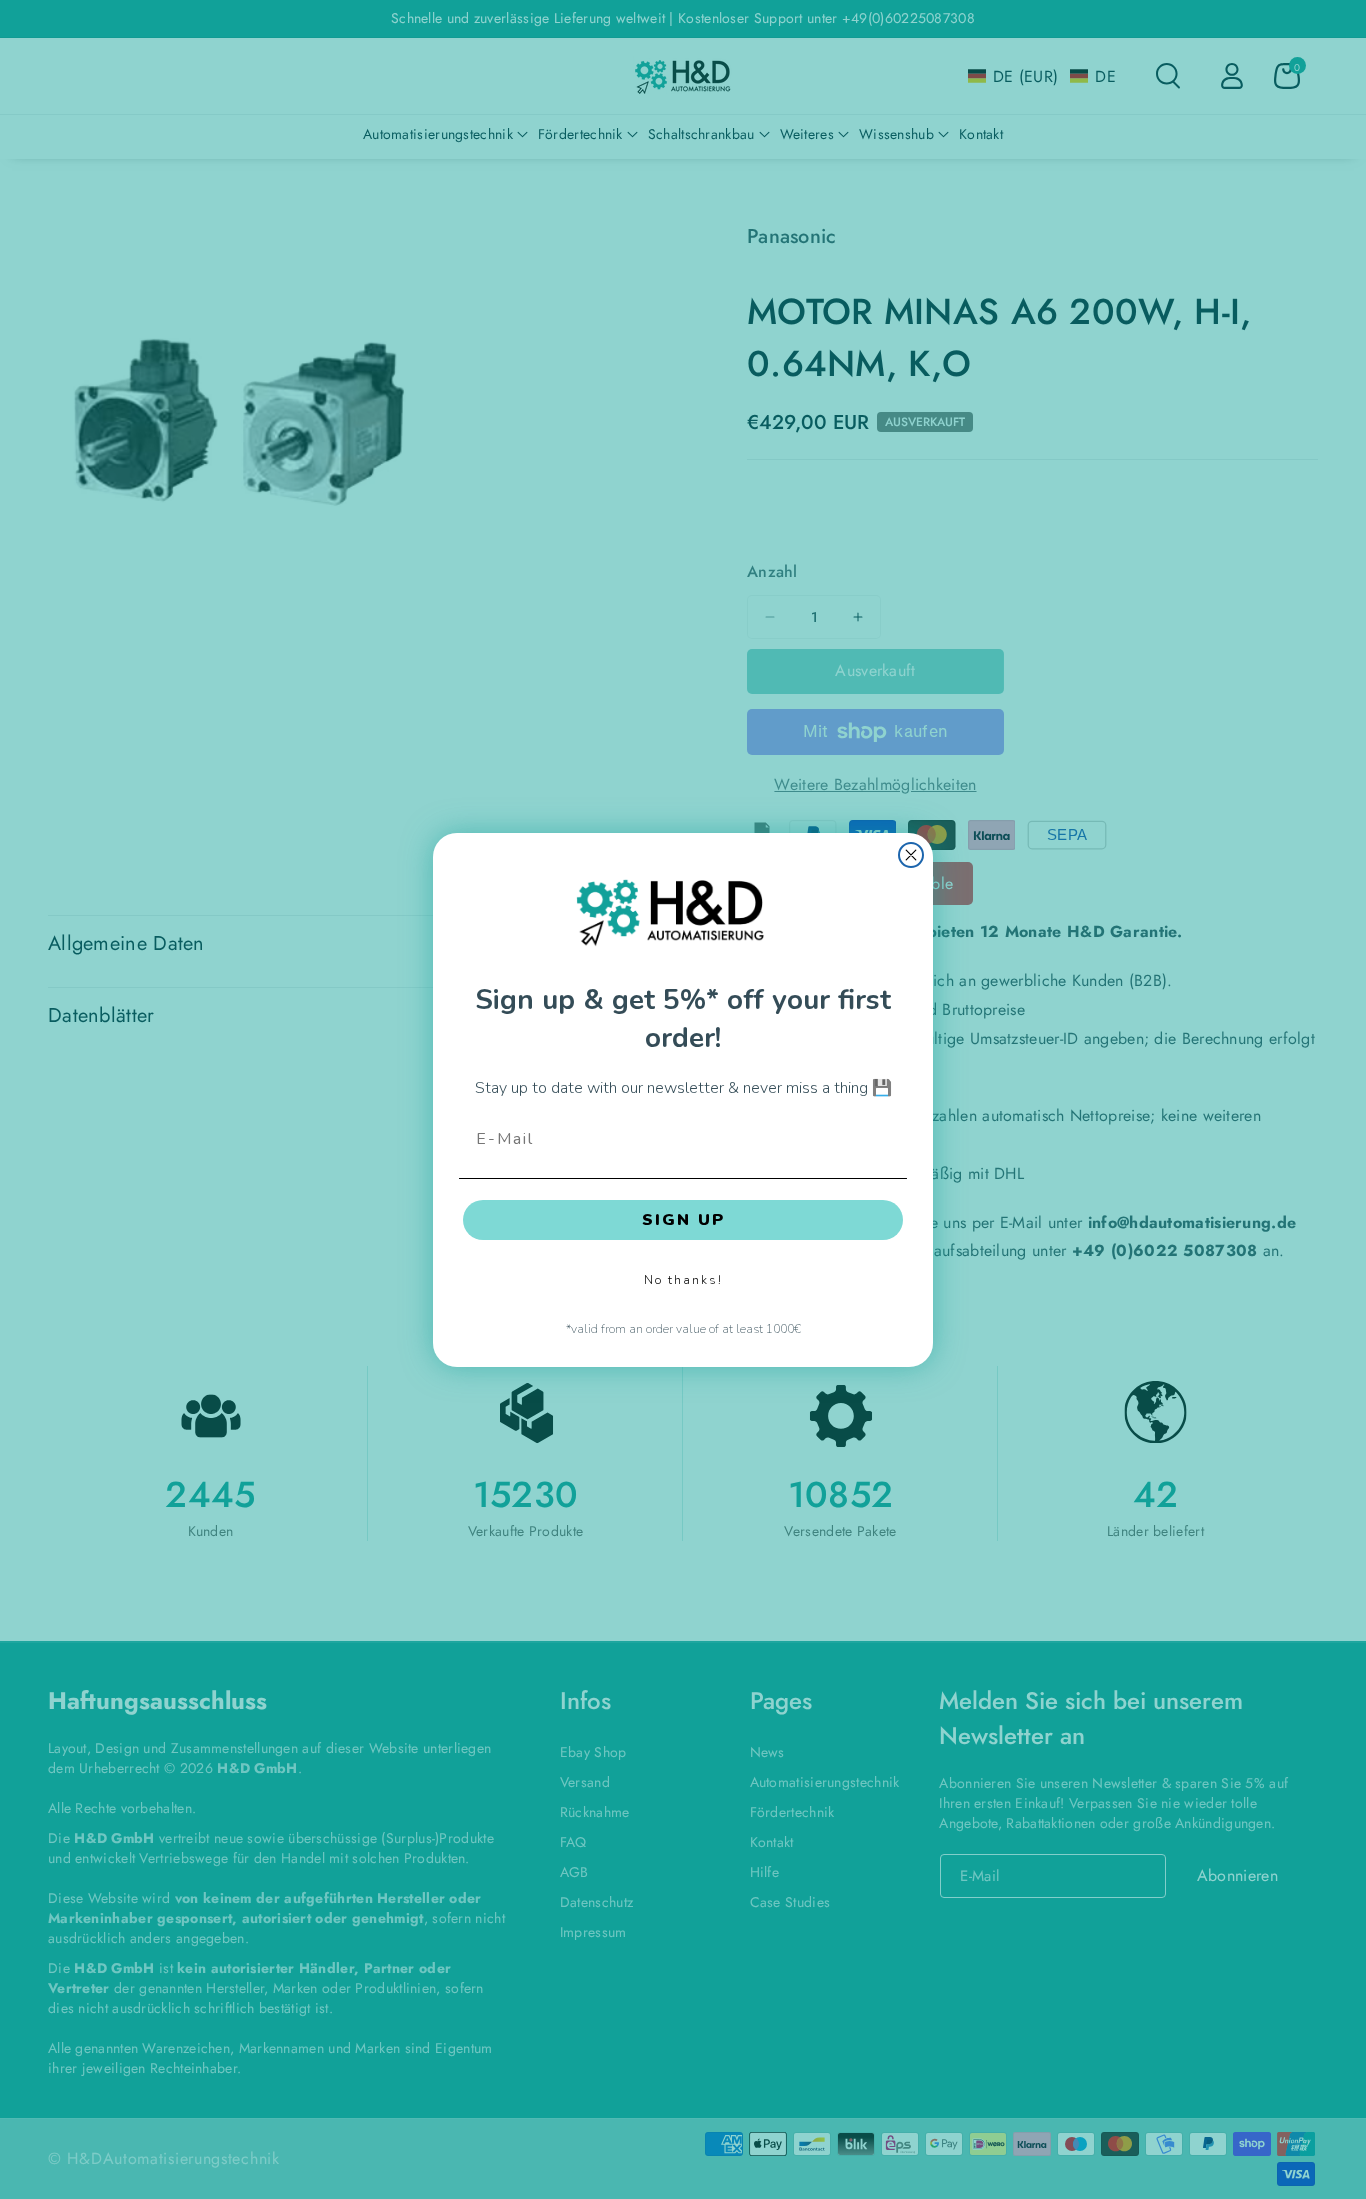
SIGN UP (683, 1219)
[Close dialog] (911, 855)
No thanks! (683, 1279)
